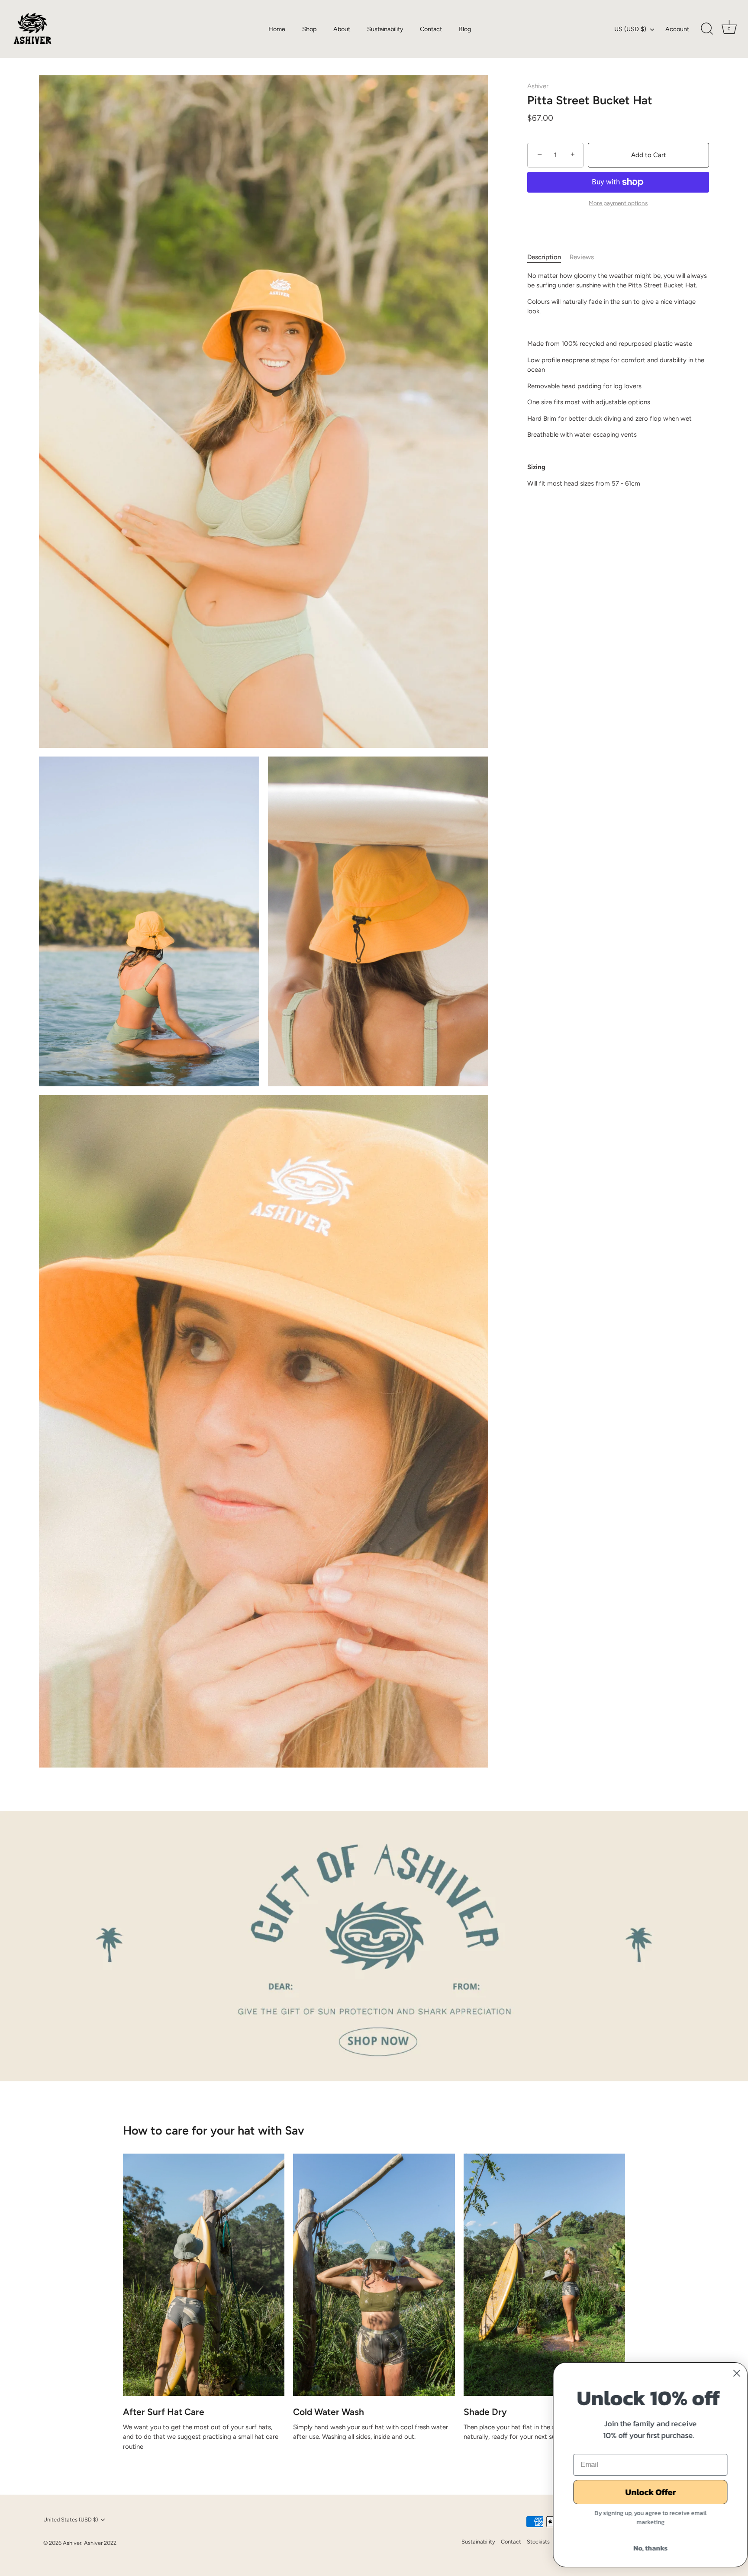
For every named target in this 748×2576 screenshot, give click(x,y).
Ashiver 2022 (100, 2543)
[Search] (707, 29)
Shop (310, 29)
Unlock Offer (642, 2492)
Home (277, 29)
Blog (465, 29)
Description (544, 257)
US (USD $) (630, 29)
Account (677, 29)
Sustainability (385, 29)
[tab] (548, 257)
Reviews (582, 257)
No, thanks (642, 2548)
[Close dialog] (728, 2373)
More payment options (618, 203)
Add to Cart (649, 155)
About (342, 29)
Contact (431, 29)
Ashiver (538, 86)
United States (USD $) (71, 2520)
